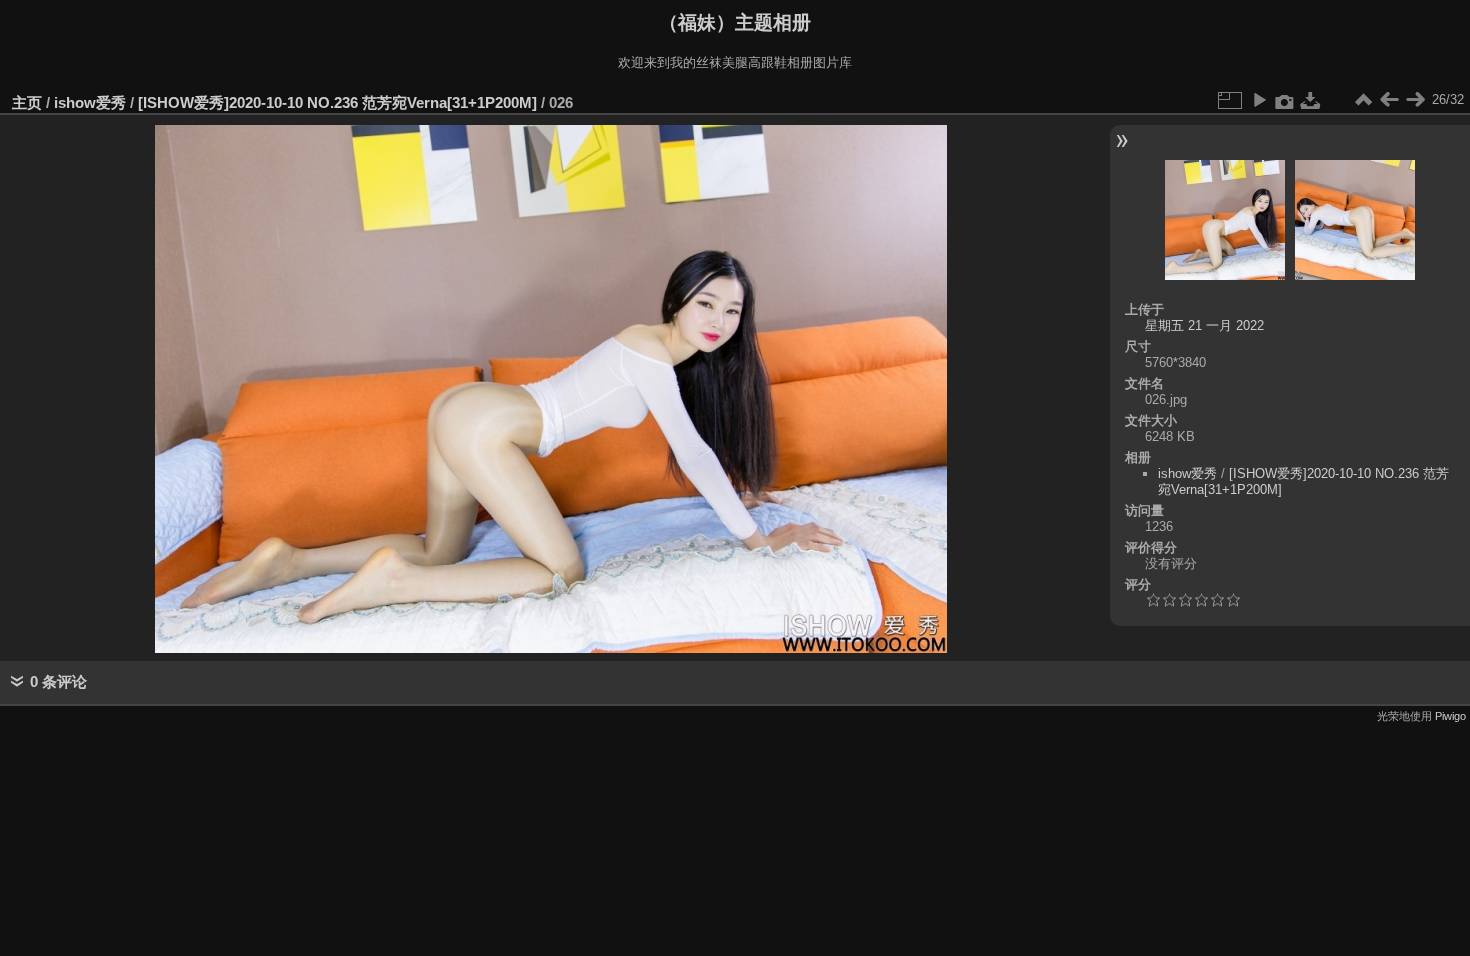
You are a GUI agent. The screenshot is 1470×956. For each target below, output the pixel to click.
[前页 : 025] (1389, 100)
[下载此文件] (1311, 100)
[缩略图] (1363, 100)
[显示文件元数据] (1285, 100)
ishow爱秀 (90, 102)
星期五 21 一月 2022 (1204, 325)
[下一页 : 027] (1415, 100)
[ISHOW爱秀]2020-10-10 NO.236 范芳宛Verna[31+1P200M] (337, 102)
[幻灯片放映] (1259, 100)
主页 (27, 102)
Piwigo (1450, 716)
